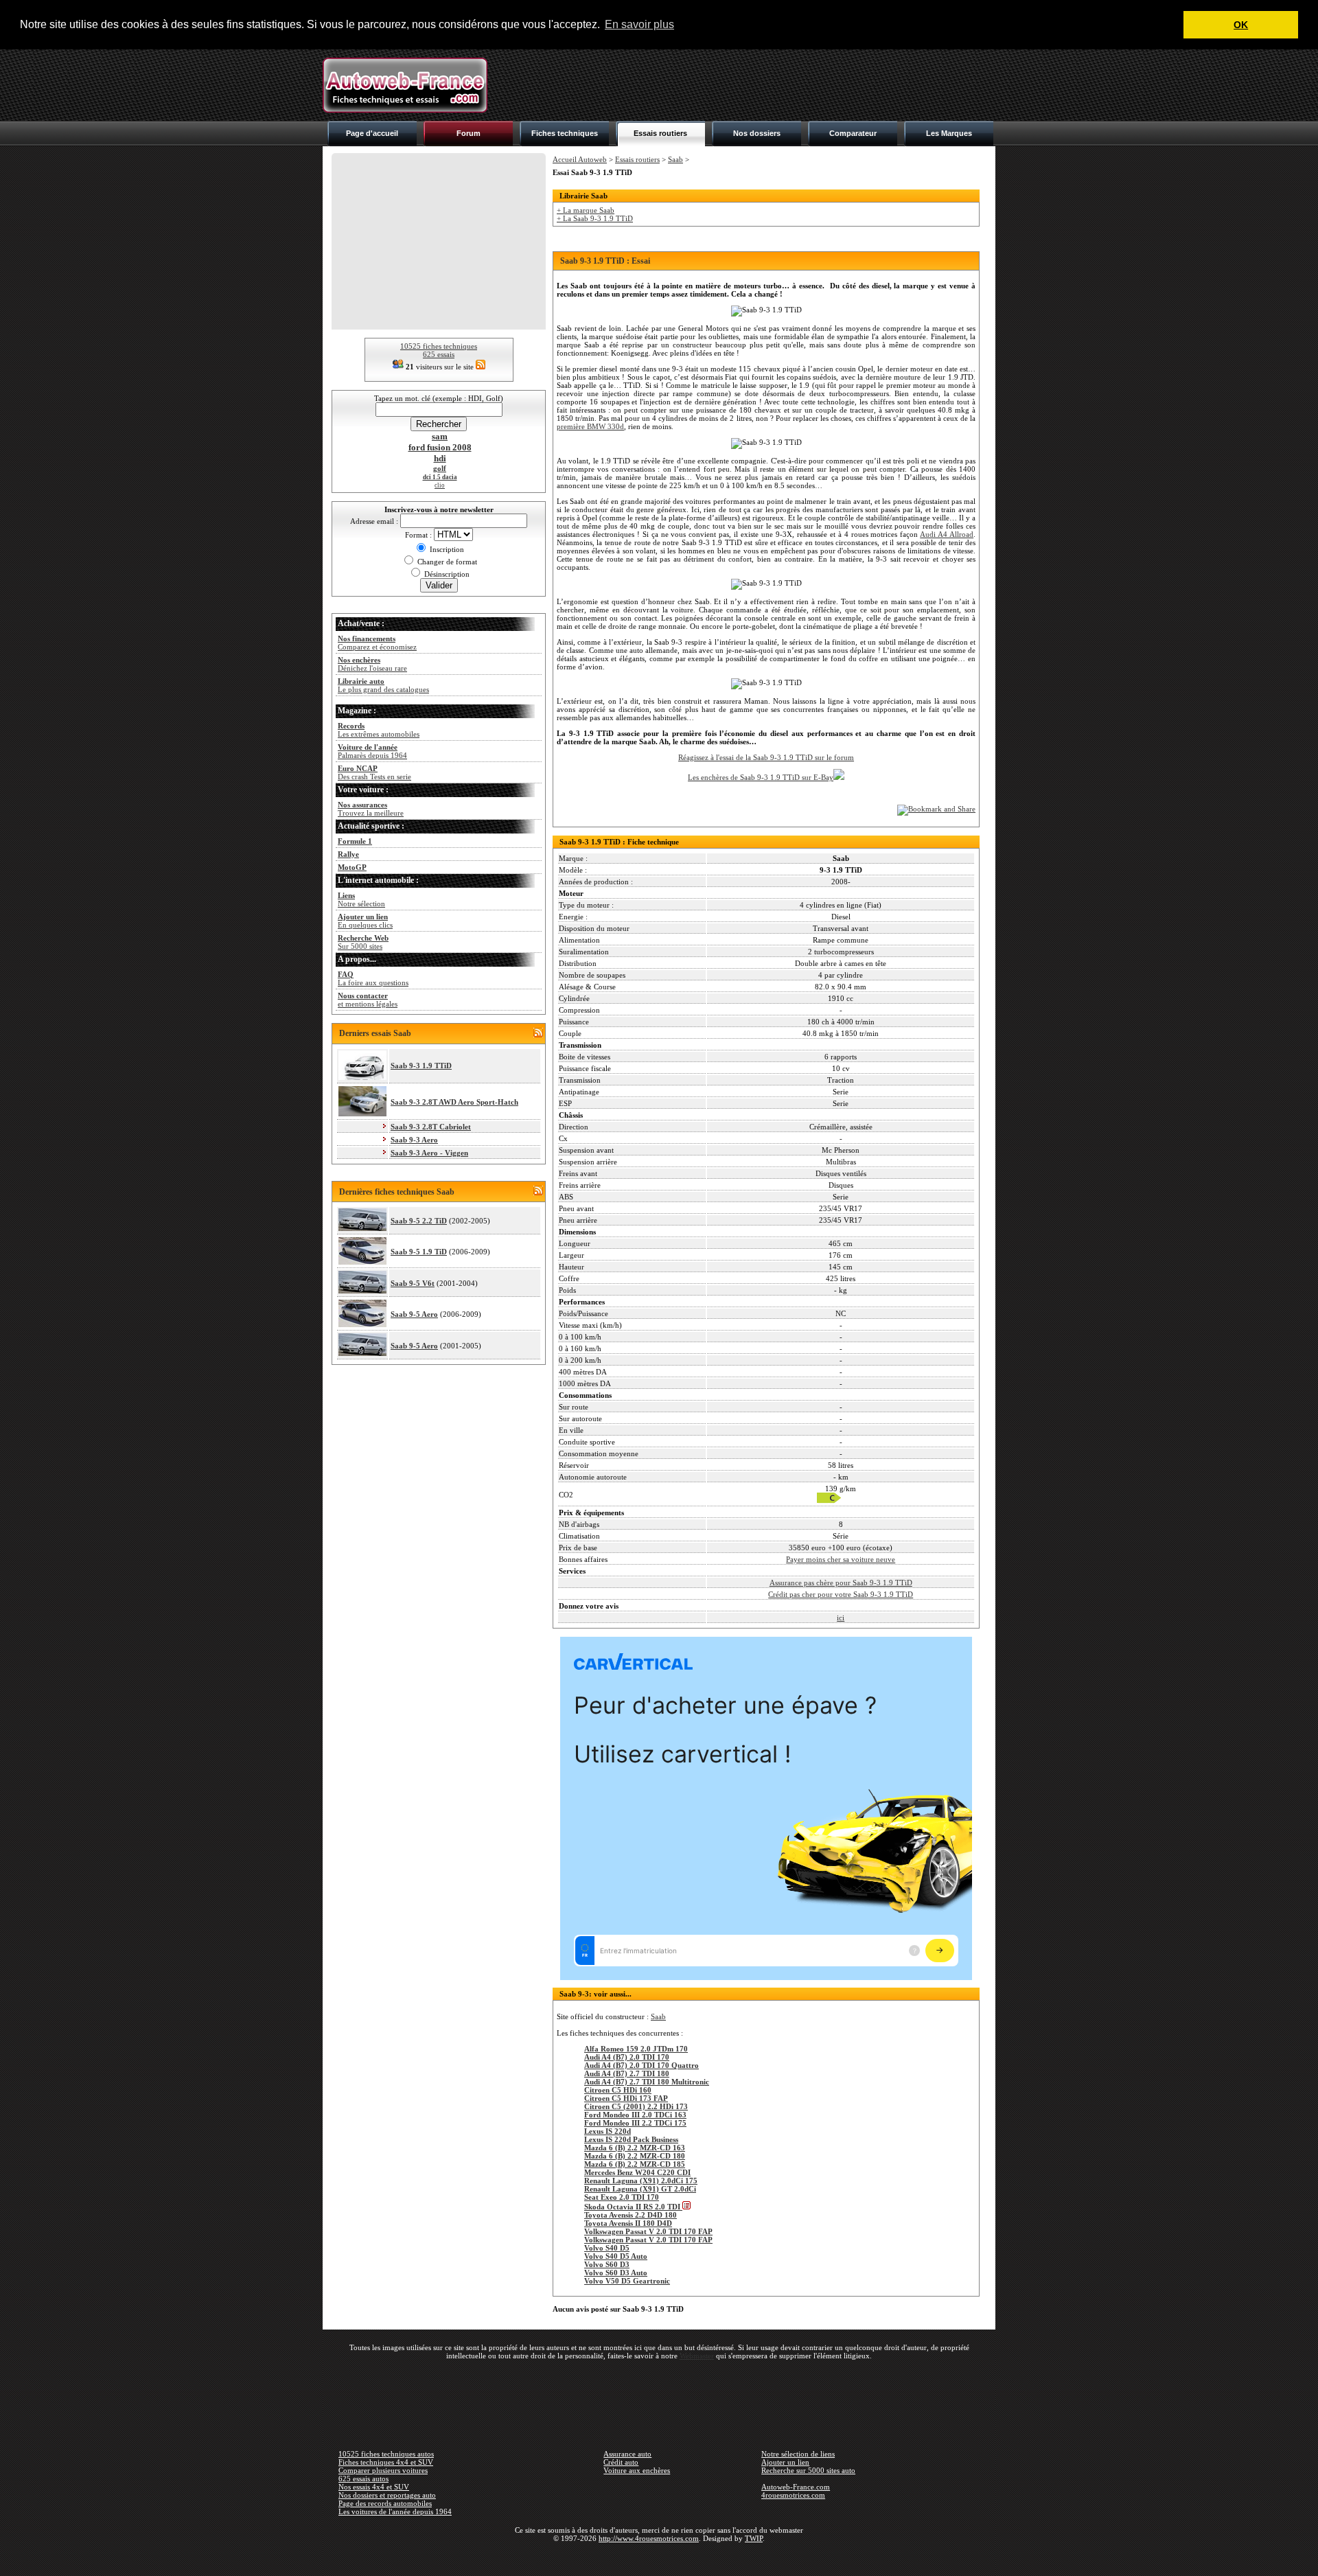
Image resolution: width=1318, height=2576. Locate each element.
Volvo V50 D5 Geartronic (627, 2281)
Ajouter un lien (785, 2462)
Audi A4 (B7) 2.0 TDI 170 (627, 2057)
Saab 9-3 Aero (414, 1140)
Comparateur (853, 133)
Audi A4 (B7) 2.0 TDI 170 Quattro (641, 2065)
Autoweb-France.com (796, 2487)
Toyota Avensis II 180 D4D (628, 2223)
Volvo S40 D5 (607, 2248)
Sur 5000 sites (363, 942)
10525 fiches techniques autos (386, 2454)
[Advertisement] (745, 85)
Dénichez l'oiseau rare (372, 664)
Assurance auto (627, 2454)
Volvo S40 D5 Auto (616, 2256)
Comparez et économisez (377, 643)
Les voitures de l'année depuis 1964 (395, 2511)
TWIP (754, 2538)
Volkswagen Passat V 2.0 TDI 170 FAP (648, 2231)
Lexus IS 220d (608, 2131)
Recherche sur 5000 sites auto (808, 2470)
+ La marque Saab (586, 210)
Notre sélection (361, 899)
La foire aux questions (373, 978)
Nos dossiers (757, 133)
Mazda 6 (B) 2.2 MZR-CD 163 (635, 2148)
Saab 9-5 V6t (413, 1283)
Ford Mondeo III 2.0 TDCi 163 (635, 2115)
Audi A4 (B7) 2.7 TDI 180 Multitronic (647, 2082)
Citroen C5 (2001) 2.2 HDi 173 (636, 2106)
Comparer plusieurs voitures (383, 2470)
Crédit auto (621, 2462)
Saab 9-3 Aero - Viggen (429, 1153)
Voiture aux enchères (637, 2470)
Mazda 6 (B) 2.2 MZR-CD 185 (635, 2164)
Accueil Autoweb (580, 159)
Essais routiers (660, 133)
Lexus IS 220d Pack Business (631, 2139)
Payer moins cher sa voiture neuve (841, 1559)
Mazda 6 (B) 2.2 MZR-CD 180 (635, 2156)
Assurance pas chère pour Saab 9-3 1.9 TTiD (841, 1583)
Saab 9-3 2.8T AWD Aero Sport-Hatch (454, 1102)
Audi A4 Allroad (947, 534)
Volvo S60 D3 (607, 2264)
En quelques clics (365, 921)
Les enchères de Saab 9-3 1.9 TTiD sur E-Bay (761, 777)
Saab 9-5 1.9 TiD (419, 1252)
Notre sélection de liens (798, 2454)
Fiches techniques (565, 133)
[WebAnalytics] (659, 2558)
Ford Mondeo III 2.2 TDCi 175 (635, 2123)
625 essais (439, 354)
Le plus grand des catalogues (383, 685)
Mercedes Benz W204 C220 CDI (637, 2172)
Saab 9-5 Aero (414, 1314)
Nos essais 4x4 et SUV (374, 2487)
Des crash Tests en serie (374, 772)
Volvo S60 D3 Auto (616, 2273)
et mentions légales (368, 1000)
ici (841, 1618)
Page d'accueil (372, 133)
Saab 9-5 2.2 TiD (419, 1221)
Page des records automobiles (385, 2503)
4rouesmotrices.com (793, 2495)
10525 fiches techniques (439, 346)
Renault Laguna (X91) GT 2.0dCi (640, 2189)
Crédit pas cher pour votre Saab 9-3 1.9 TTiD (841, 1594)
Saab (675, 159)
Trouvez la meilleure (371, 809)
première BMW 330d (590, 426)
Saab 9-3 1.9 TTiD (421, 1066)
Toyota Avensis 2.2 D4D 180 (631, 2215)
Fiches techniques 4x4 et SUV (386, 2462)
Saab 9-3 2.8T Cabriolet (431, 1127)
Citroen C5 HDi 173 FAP (626, 2098)
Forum (469, 133)
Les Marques (949, 133)
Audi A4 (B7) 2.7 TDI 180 (627, 2073)
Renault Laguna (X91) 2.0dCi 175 (641, 2181)
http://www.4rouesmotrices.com (649, 2538)
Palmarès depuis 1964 (372, 751)
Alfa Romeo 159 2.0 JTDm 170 (636, 2049)
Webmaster (697, 2356)
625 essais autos (363, 2479)
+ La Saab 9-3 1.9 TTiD (595, 218)
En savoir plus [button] (639, 24)
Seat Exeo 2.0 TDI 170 (622, 2197)
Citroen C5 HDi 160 (618, 2090)
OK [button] (1241, 25)
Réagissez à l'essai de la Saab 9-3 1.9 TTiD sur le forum (766, 757)
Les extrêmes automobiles (379, 730)
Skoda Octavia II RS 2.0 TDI (633, 2207)
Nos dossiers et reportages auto (387, 2495)
